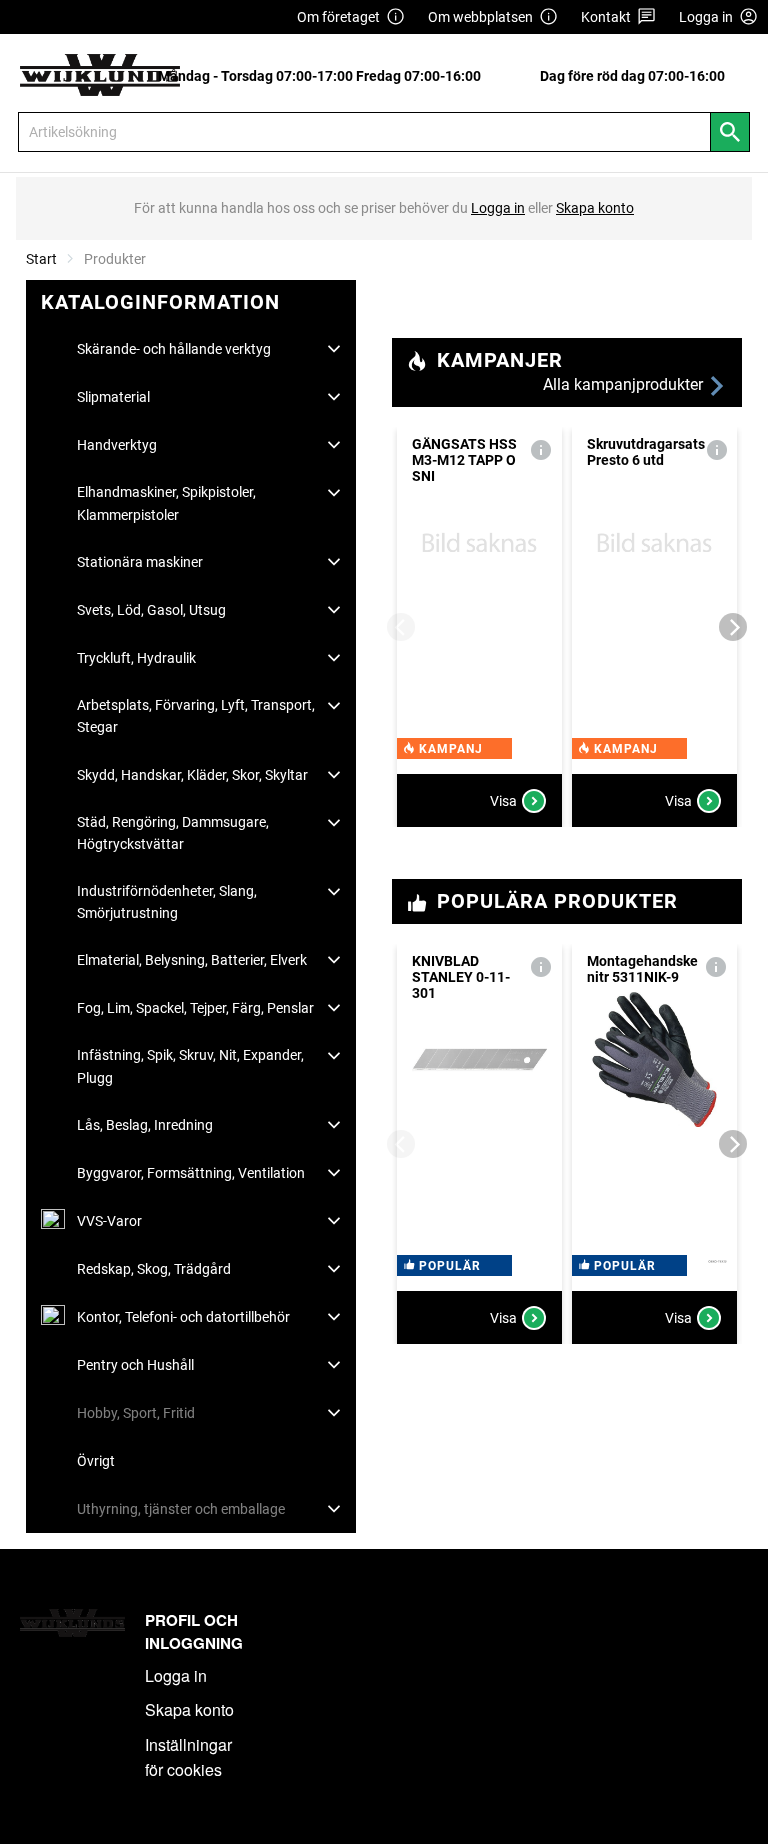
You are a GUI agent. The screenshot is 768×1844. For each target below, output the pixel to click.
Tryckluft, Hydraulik (136, 658)
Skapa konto (189, 1709)
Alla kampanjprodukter (625, 384)
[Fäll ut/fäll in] (334, 349)
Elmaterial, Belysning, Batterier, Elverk (192, 960)
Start (41, 259)
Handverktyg (117, 445)
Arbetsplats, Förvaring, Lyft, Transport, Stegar (196, 716)
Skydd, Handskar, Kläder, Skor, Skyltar (192, 775)
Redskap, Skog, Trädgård (154, 1269)
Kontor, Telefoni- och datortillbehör (183, 1317)
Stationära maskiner (140, 562)
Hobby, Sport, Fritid (136, 1413)
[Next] (733, 627)
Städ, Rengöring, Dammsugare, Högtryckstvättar (173, 833)
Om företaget (338, 17)
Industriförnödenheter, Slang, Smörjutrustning (167, 902)
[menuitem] (325, 75)
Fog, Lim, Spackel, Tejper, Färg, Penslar (195, 1008)
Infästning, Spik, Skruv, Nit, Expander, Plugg (190, 1066)
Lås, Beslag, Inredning (145, 1125)
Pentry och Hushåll (135, 1365)
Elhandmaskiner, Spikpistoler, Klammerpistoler (166, 503)
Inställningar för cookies (188, 1757)
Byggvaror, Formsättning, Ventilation (191, 1173)
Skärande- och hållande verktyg (174, 349)
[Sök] (730, 132)
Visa (503, 801)
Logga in (176, 1675)
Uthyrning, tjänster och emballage (181, 1509)
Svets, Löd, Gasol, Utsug (151, 610)
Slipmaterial (113, 397)
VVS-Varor (109, 1221)
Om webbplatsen (480, 17)
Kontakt (606, 17)
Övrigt (96, 1461)
